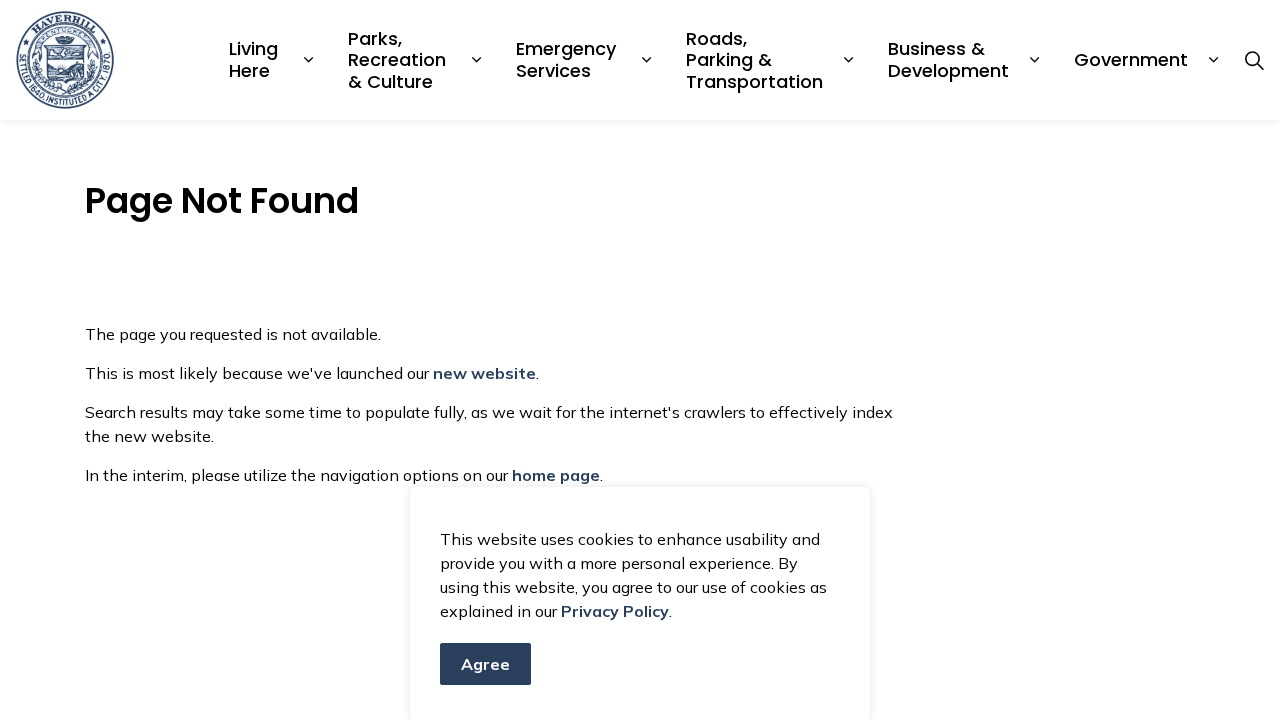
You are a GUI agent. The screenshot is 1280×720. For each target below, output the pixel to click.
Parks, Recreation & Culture (399, 60)
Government (1131, 59)
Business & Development (948, 59)
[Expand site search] (1254, 60)
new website (484, 373)
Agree (485, 664)
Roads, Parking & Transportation (754, 60)
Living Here (256, 59)
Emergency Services (568, 59)
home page (556, 475)
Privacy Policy (615, 611)
